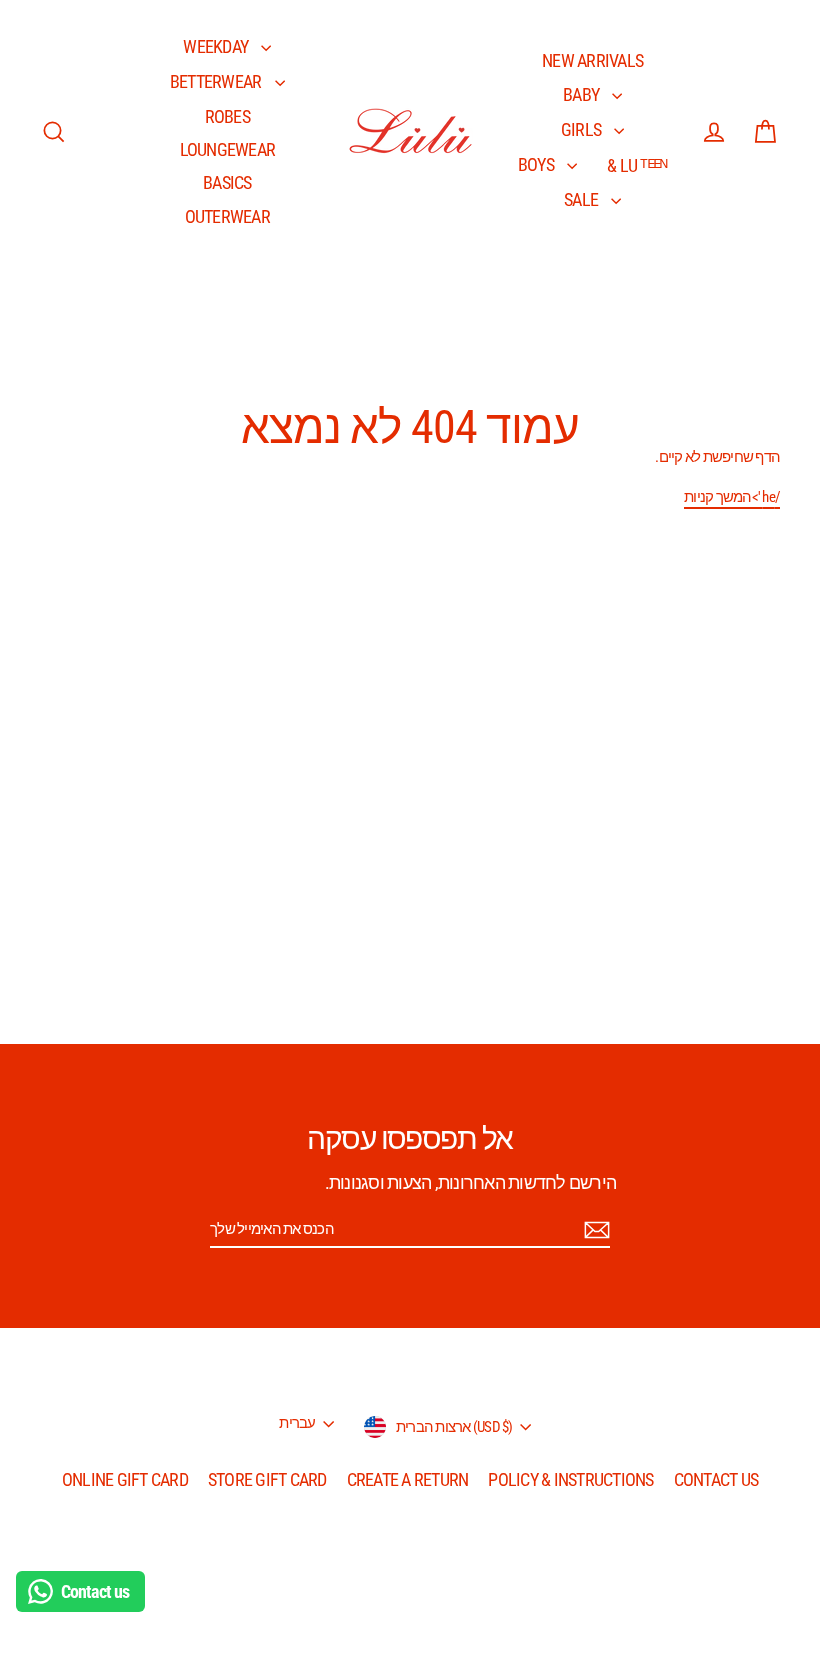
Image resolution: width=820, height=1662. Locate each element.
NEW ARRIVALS (592, 60)
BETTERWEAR (217, 81)
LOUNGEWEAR (228, 149)
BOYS (537, 164)
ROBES (227, 116)
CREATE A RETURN (408, 1479)
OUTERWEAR (227, 216)
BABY (582, 94)
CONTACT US (716, 1479)
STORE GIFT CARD (267, 1479)
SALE (582, 199)
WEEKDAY (217, 46)
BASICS (227, 182)
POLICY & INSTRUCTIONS (570, 1479)
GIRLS (583, 129)
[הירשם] (594, 1230)
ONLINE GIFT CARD (125, 1479)
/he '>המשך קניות (732, 497)
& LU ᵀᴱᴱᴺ (637, 165)
